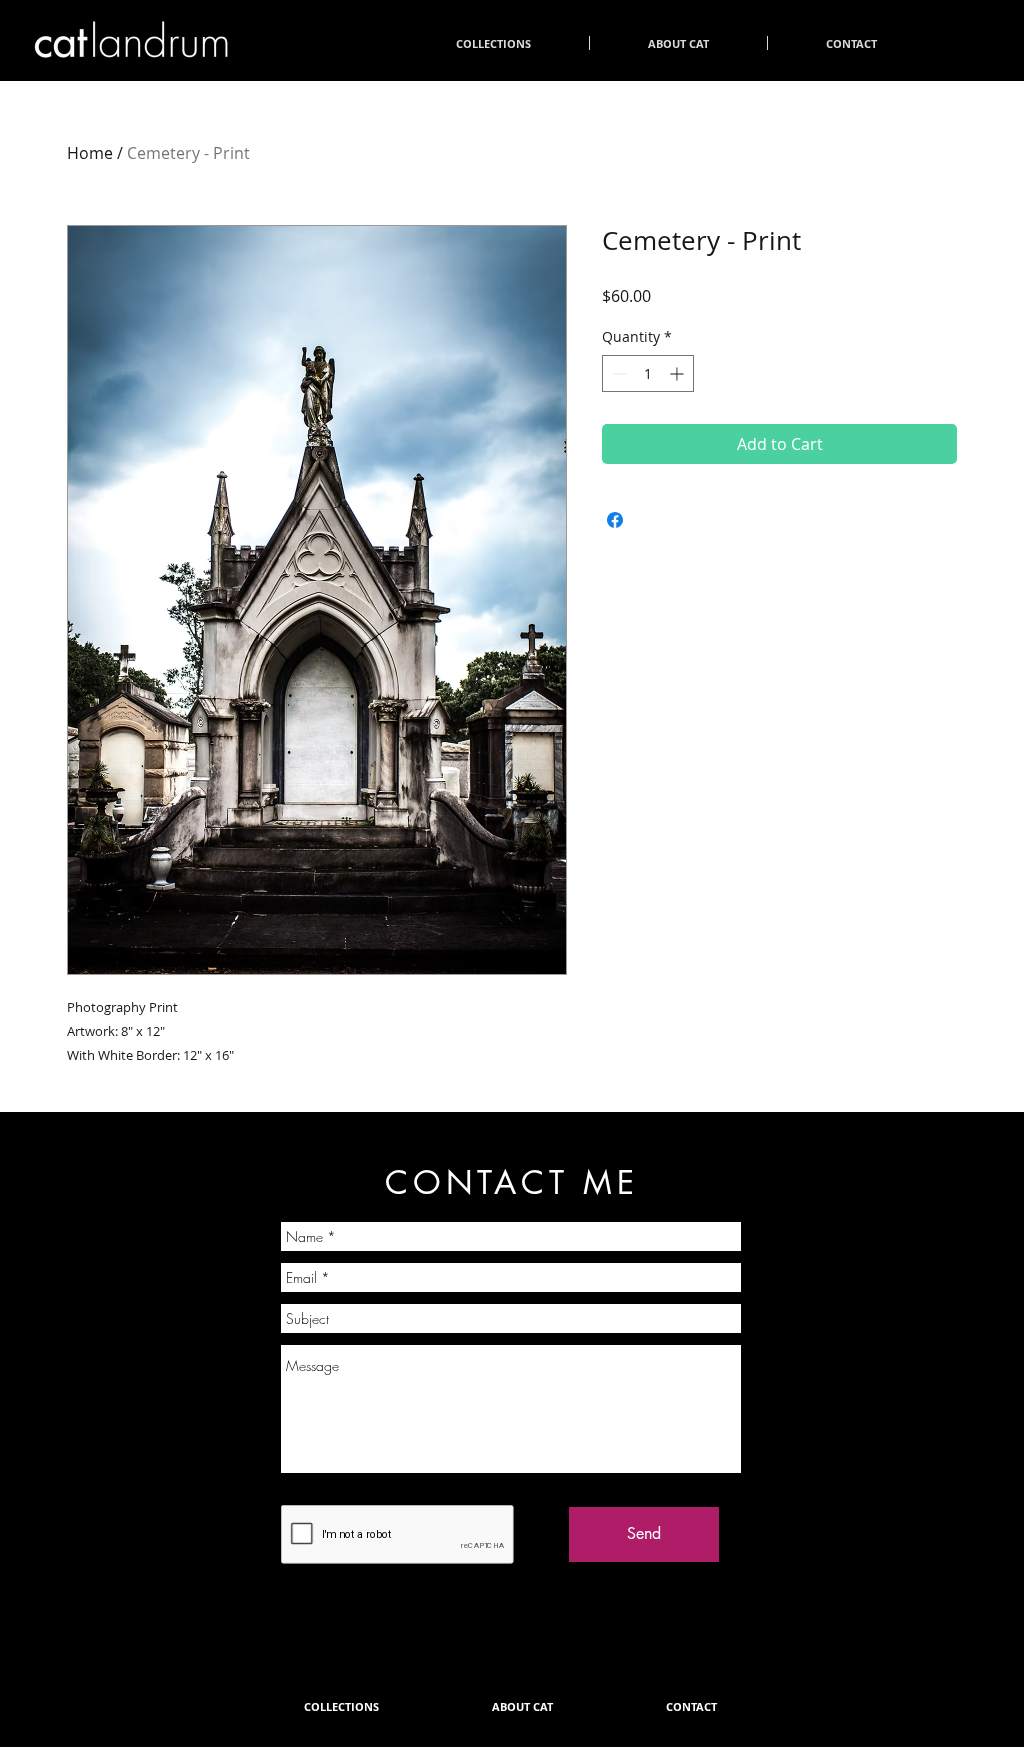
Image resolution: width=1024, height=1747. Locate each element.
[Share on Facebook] (615, 520)
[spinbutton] (648, 373)
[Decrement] (617, 373)
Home (90, 153)
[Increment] (678, 373)
